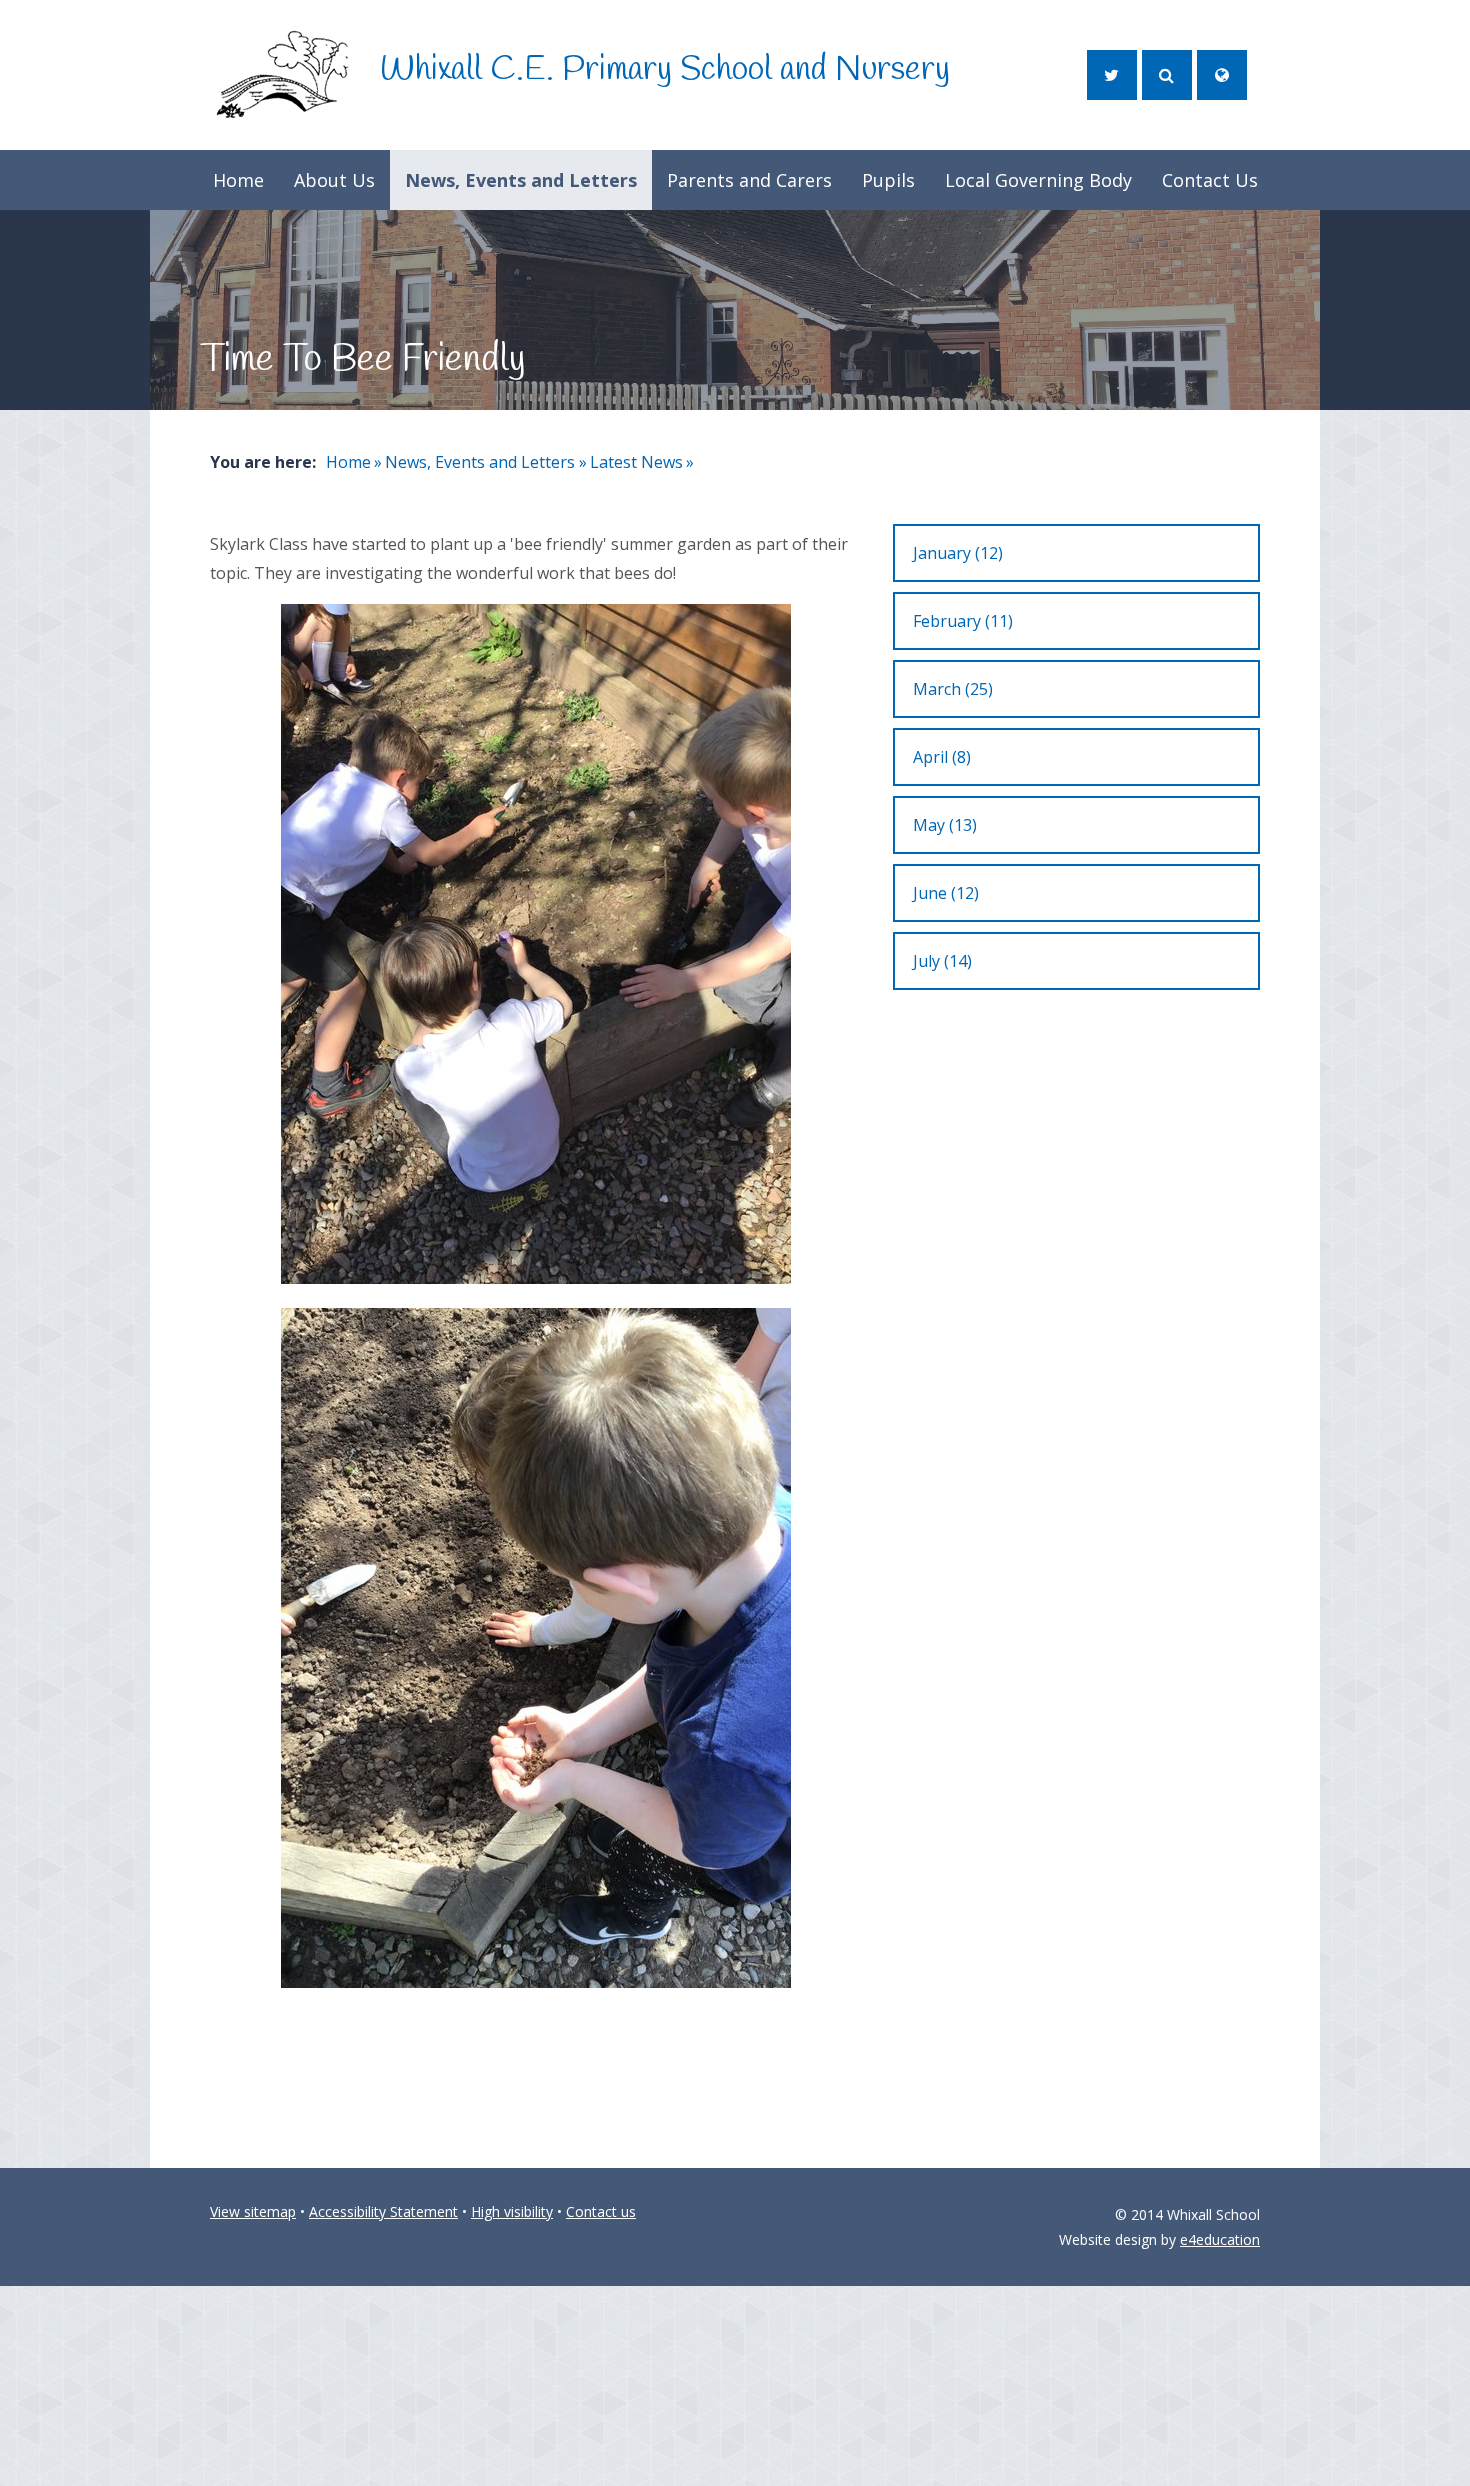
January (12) (958, 553)
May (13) (945, 825)
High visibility (512, 2211)
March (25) (953, 689)
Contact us (601, 2211)
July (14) (942, 961)
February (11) (963, 621)
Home (348, 462)
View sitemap (253, 2211)
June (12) (946, 893)
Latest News (636, 462)
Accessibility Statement (383, 2211)
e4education (1220, 2239)
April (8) (942, 757)
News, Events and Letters (480, 462)
